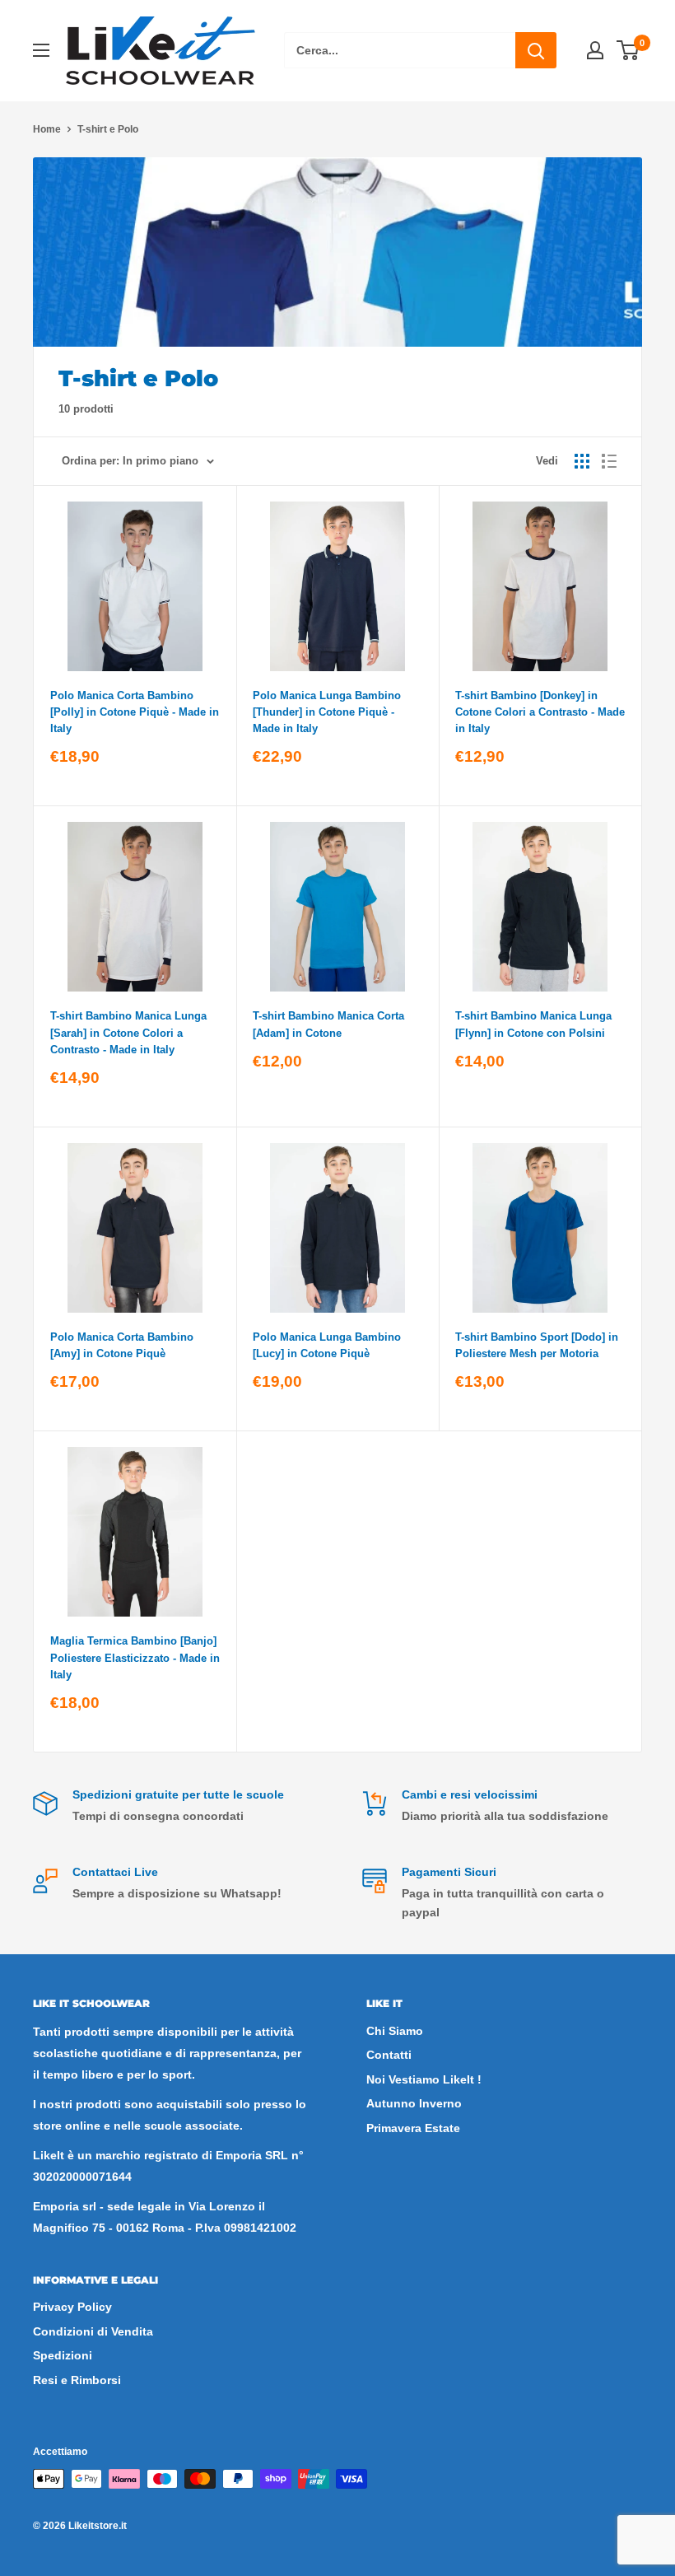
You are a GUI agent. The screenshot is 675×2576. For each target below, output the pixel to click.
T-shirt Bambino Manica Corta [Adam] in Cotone (328, 1024)
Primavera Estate (413, 2128)
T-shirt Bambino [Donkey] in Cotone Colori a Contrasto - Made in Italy (540, 712)
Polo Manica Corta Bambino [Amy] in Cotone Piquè (122, 1345)
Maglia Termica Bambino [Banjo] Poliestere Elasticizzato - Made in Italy (135, 1657)
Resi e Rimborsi (77, 2380)
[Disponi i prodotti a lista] (609, 461)
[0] (628, 50)
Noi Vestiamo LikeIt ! (424, 2079)
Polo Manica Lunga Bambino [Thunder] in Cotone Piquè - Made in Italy (327, 712)
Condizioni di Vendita (93, 2331)
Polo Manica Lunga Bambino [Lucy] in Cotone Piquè (327, 1345)
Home (47, 129)
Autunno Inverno (414, 2103)
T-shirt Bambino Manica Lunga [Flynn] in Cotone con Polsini (533, 1024)
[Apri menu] (41, 50)
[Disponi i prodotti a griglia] (582, 461)
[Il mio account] (595, 50)
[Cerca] (536, 50)
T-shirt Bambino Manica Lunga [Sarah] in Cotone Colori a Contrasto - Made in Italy (128, 1032)
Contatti (389, 2055)
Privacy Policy (72, 2307)
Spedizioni (63, 2355)
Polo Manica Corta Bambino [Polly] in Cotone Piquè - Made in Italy (135, 712)
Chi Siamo (395, 2031)
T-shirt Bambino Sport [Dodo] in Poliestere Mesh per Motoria (537, 1345)
